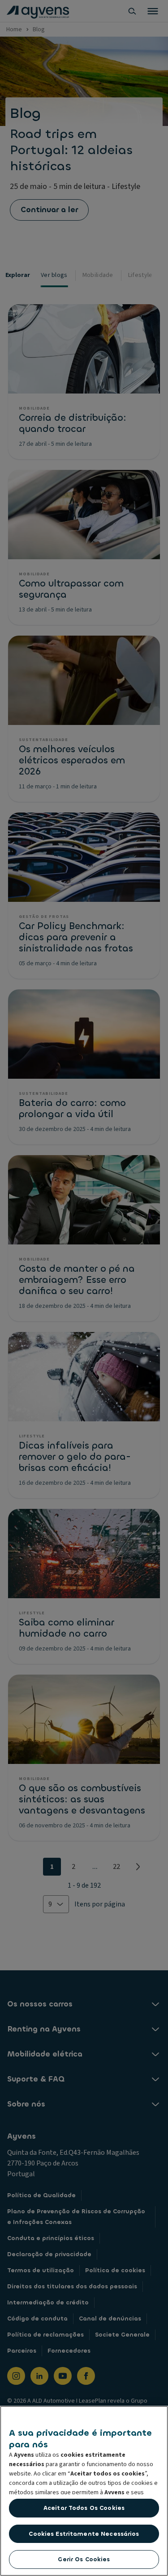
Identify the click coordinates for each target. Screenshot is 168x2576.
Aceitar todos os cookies (84, 2508)
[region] (84, 2491)
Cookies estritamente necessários (84, 2534)
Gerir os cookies (84, 2559)
